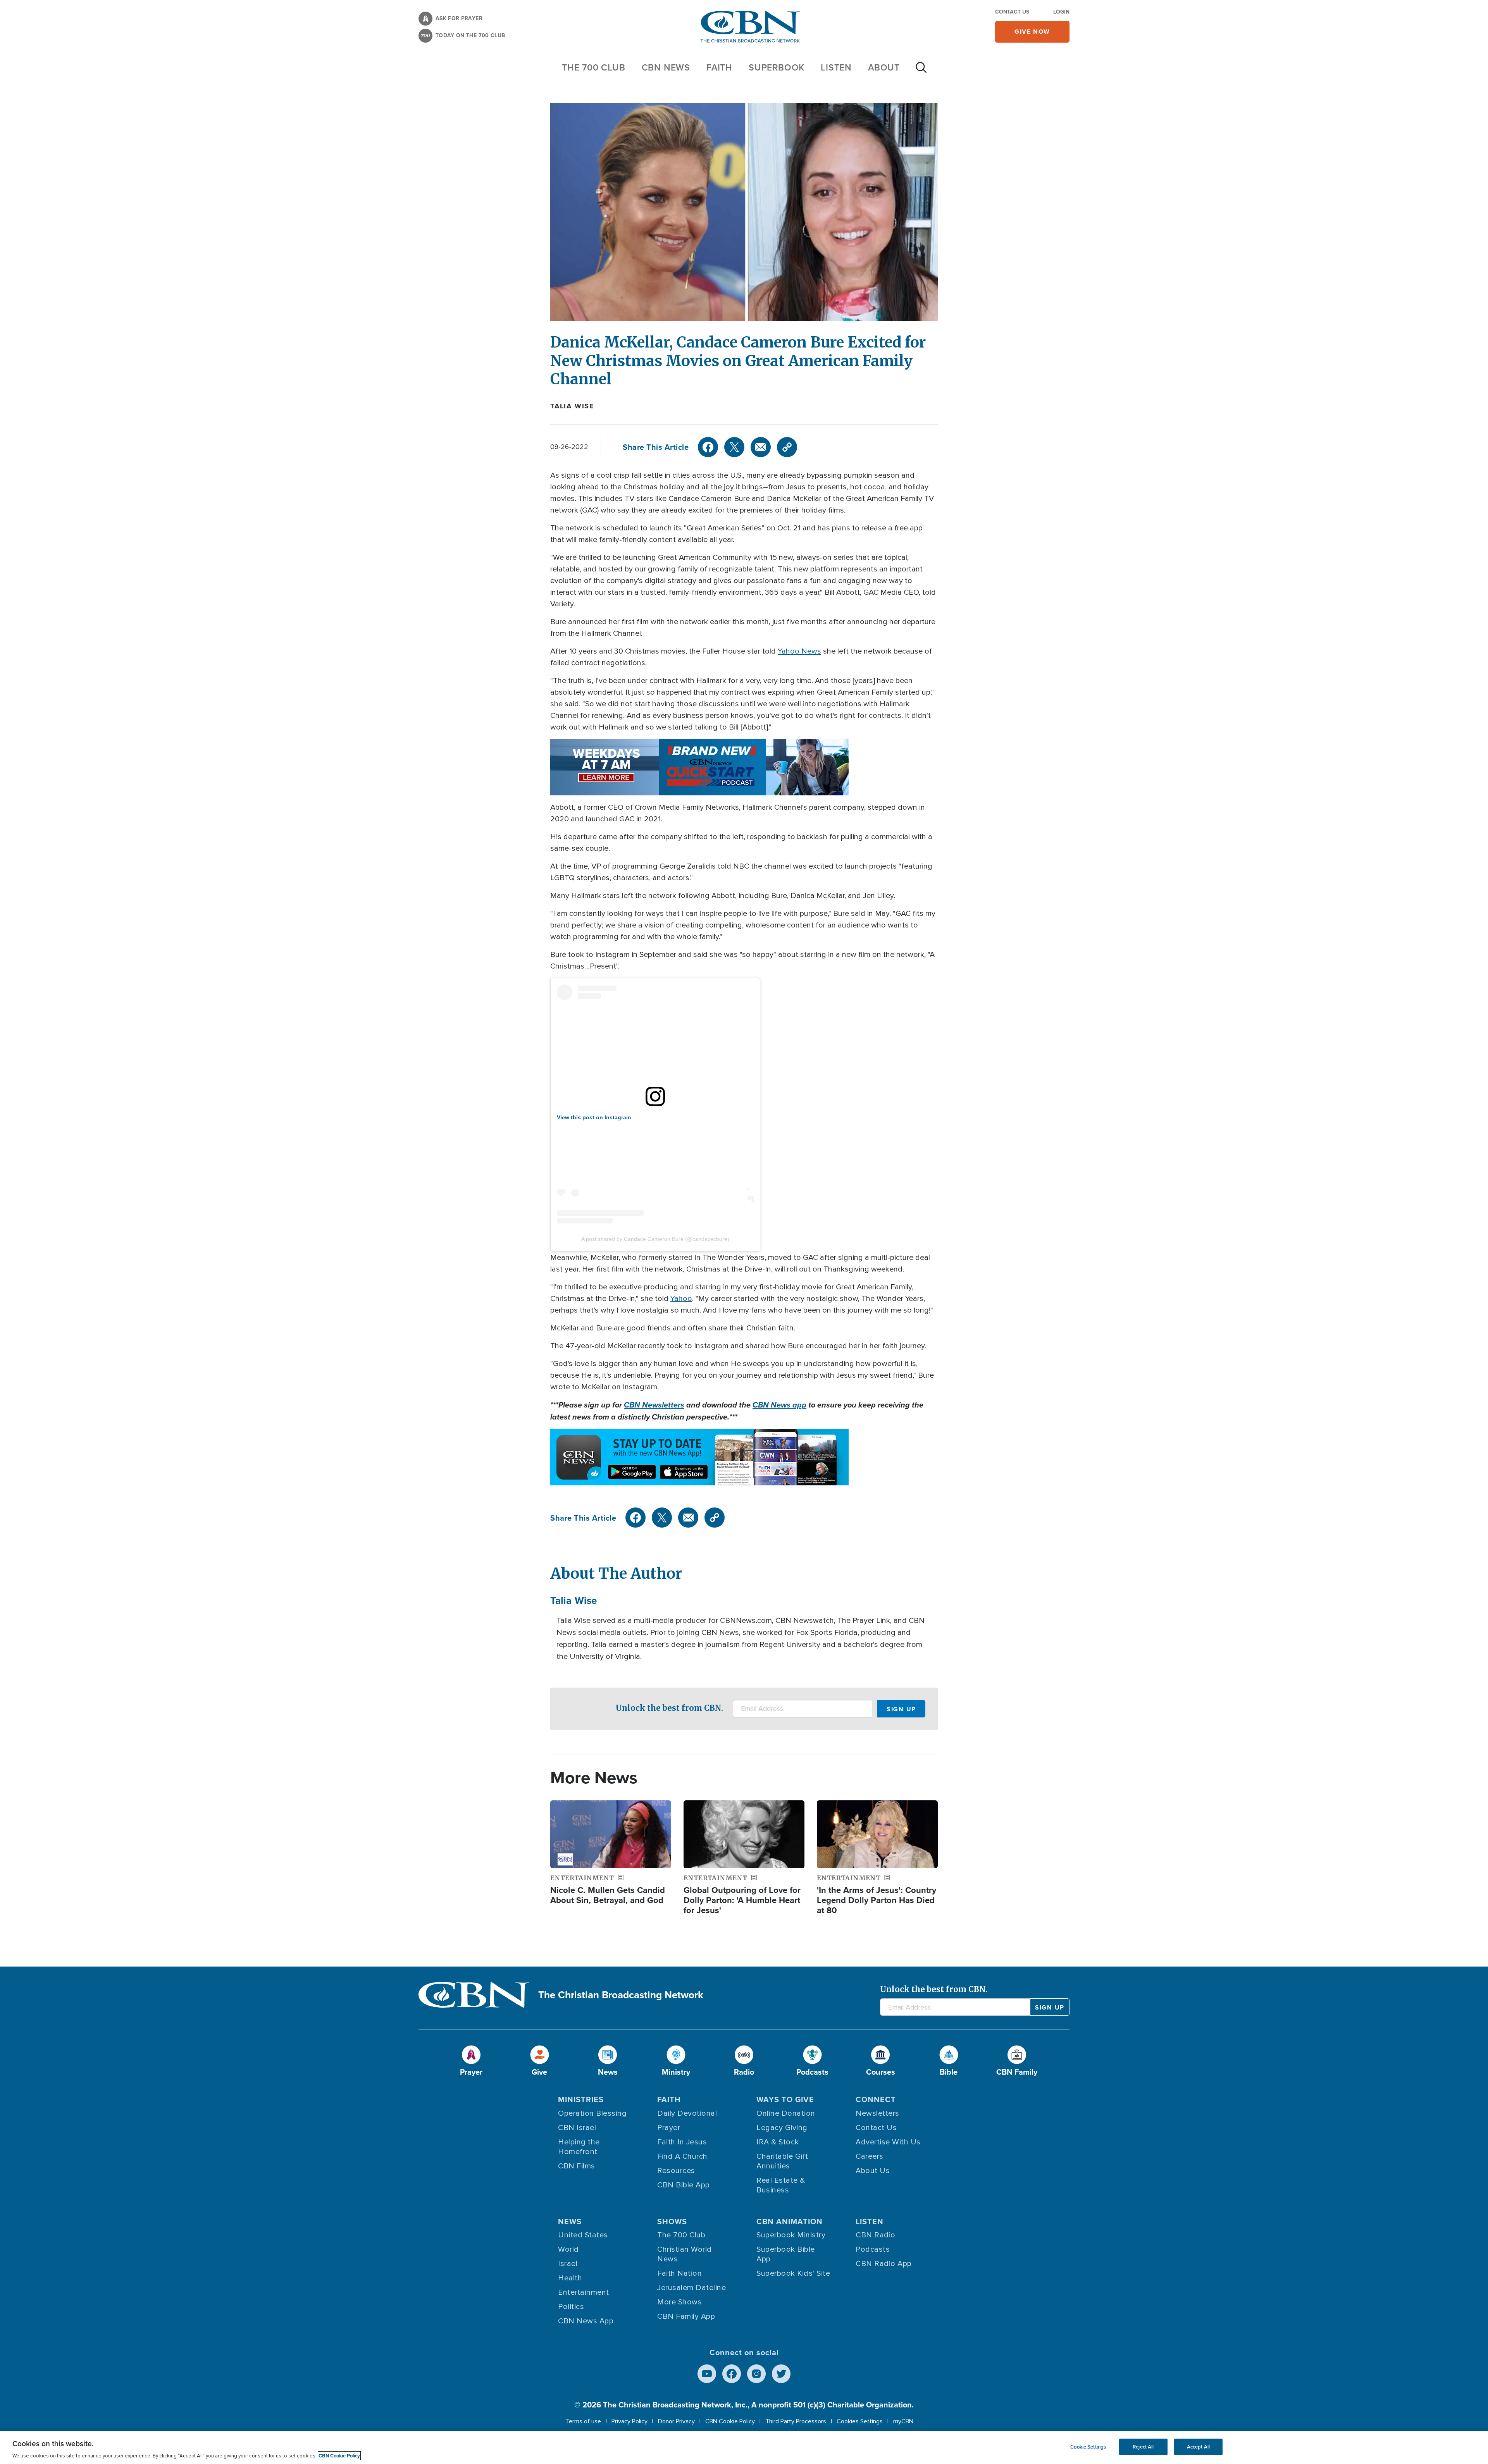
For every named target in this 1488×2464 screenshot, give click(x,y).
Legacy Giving (782, 2128)
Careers (870, 2156)
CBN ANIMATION (790, 2221)
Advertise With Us (888, 2142)
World (568, 2249)
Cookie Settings (1088, 2447)
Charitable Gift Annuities (782, 2161)
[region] (744, 2448)
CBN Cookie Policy (730, 2421)
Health (570, 2278)
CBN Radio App (884, 2264)
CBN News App (586, 2321)
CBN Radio (876, 2235)
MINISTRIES (581, 2099)
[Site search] (921, 71)
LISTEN (836, 67)
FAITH (719, 67)
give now (1032, 32)
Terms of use (583, 2421)
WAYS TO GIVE (785, 2099)
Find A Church (682, 2156)
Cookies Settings (860, 2421)
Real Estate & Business (781, 2185)
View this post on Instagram (594, 1117)
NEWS (570, 2221)
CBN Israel (577, 2128)
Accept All (1198, 2447)
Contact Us (1012, 12)
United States (583, 2235)
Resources (676, 2171)
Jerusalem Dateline (691, 2288)
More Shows (679, 2302)
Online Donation (786, 2113)
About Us (873, 2171)
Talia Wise (572, 406)
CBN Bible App (684, 2185)
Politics (571, 2307)
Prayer (669, 2128)
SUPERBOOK (777, 67)
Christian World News (685, 2254)
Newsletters (877, 2113)
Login (1061, 12)
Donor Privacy (676, 2421)
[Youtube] (707, 2374)
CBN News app (779, 1405)
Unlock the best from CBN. (669, 1708)
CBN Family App (686, 2316)
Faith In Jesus (682, 2142)
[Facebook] (708, 447)
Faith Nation (679, 2273)
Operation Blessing (592, 2113)
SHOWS (672, 2221)
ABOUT (884, 67)
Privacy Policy (629, 2421)
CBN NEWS (666, 67)
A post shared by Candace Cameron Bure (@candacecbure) (655, 1239)
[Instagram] (756, 2374)
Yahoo (681, 1299)
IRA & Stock (778, 2142)
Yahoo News (799, 651)
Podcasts (873, 2249)
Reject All (1143, 2447)
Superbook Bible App (786, 2254)
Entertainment (584, 2292)
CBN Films (577, 2166)
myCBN (903, 2421)
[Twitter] (734, 447)
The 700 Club (594, 67)
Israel (568, 2264)
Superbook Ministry (791, 2235)
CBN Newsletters (654, 1405)
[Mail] (761, 447)
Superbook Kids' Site (793, 2273)
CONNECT (876, 2099)
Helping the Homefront (579, 2147)
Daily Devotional (687, 2113)
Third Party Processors (796, 2421)
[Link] (787, 447)
